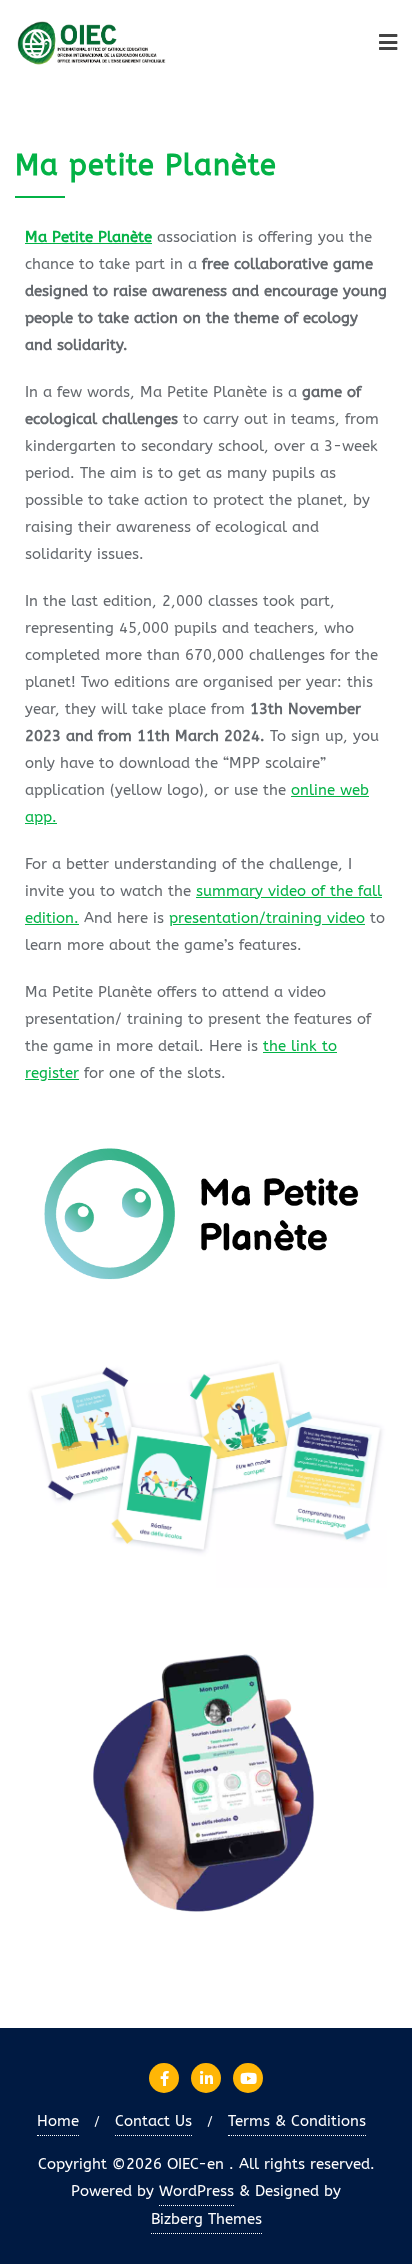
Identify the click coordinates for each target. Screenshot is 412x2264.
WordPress (196, 2191)
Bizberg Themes (206, 2219)
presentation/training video (267, 918)
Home (58, 2121)
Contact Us (153, 2121)
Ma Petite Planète (88, 237)
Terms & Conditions (297, 2121)
